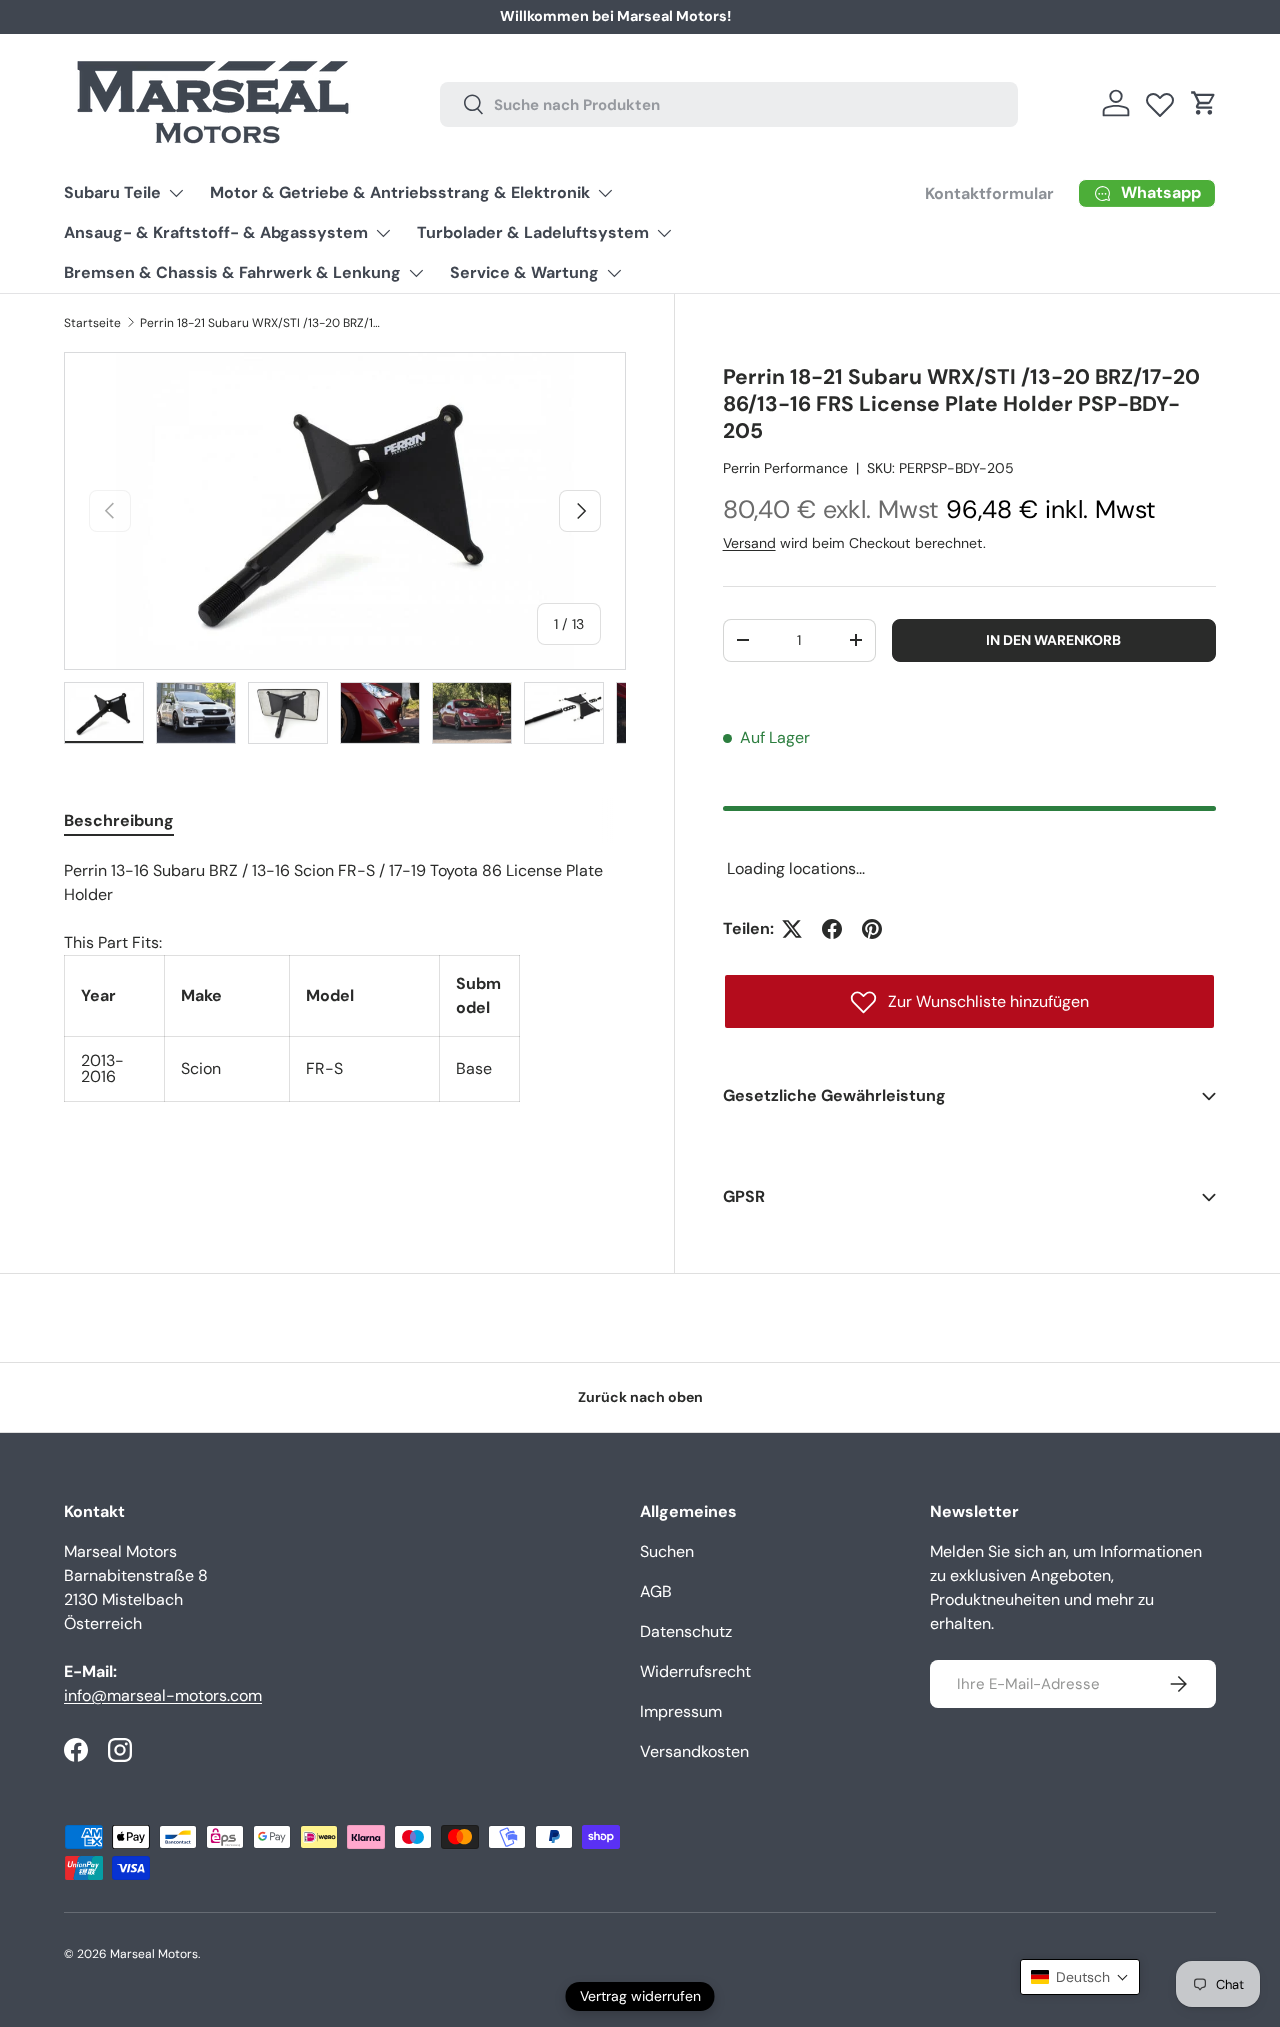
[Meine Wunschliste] (1160, 100)
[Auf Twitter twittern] (792, 929)
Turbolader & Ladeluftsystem (533, 232)
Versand (749, 543)
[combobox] (729, 103)
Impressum (681, 1711)
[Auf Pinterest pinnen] (872, 929)
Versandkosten (694, 1751)
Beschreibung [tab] (119, 820)
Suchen (667, 1551)
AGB (656, 1591)
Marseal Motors (154, 1954)
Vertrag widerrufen (640, 1996)
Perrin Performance (785, 468)
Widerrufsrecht (695, 1671)
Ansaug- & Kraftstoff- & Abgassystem (216, 232)
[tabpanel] (345, 980)
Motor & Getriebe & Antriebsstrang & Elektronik (400, 192)
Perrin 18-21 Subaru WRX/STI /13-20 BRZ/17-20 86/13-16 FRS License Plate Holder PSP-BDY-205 (260, 323)
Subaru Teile (112, 192)
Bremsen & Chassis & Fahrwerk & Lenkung (232, 272)
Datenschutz (686, 1631)
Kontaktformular (888, 16)
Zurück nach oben (640, 1397)
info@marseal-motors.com (163, 1695)
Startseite (92, 323)
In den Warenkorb (1053, 640)
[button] (1204, 103)
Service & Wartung (524, 272)
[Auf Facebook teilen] (832, 929)
